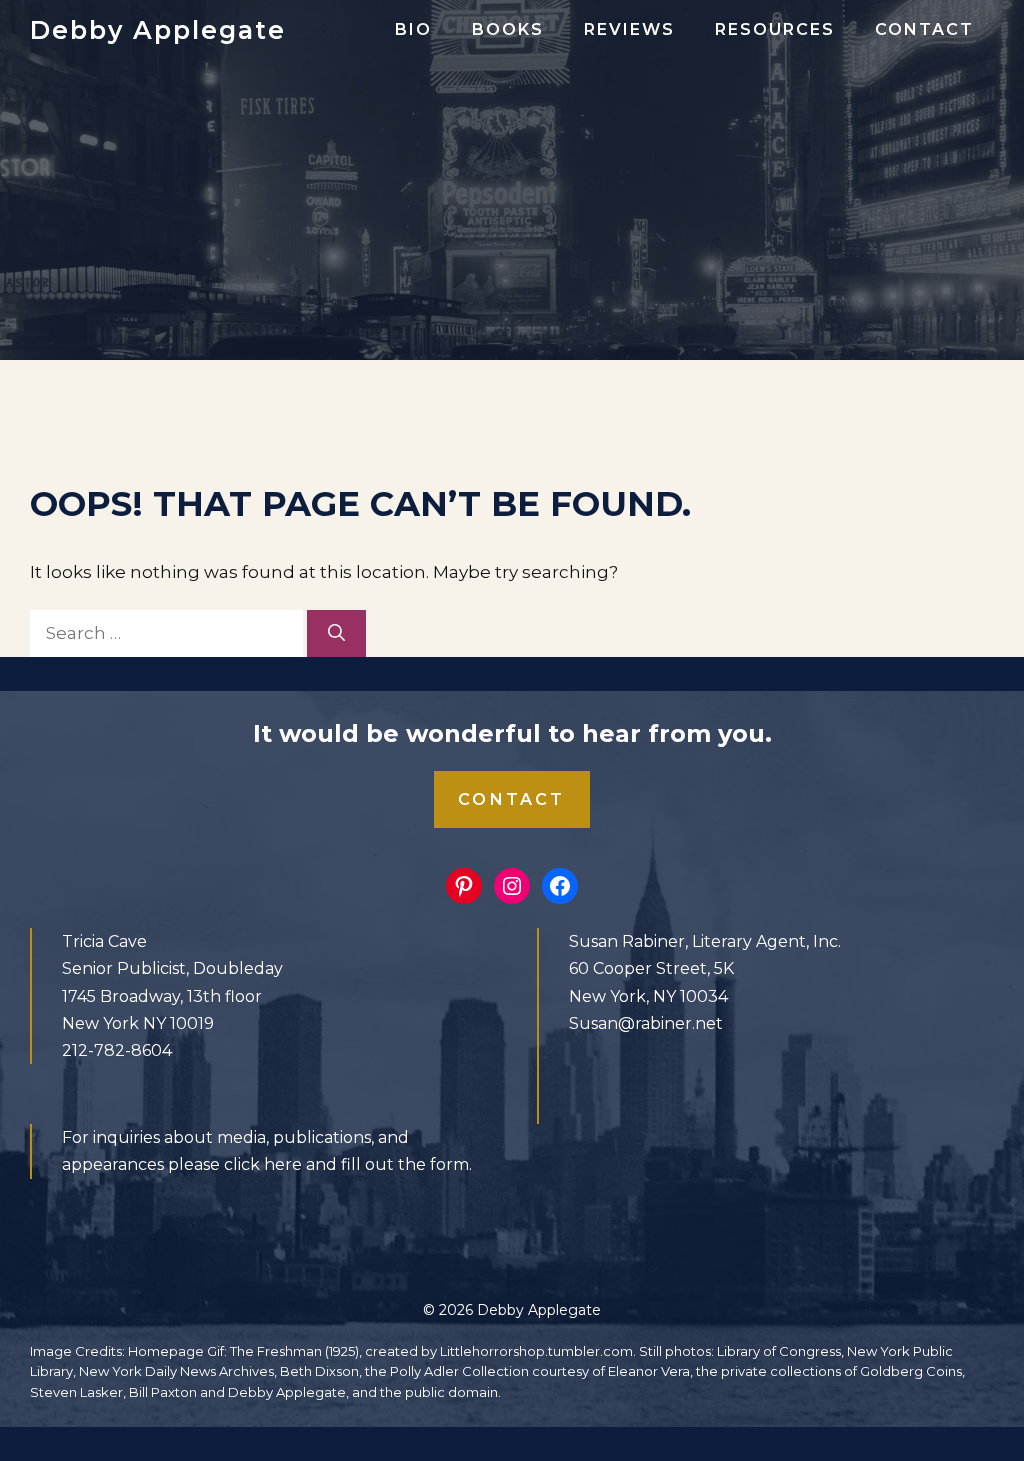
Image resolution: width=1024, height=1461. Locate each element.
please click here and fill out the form (318, 1164)
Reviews (629, 29)
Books (508, 29)
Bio (413, 29)
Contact (924, 29)
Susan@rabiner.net (646, 1023)
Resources (775, 29)
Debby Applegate (158, 30)
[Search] (336, 634)
